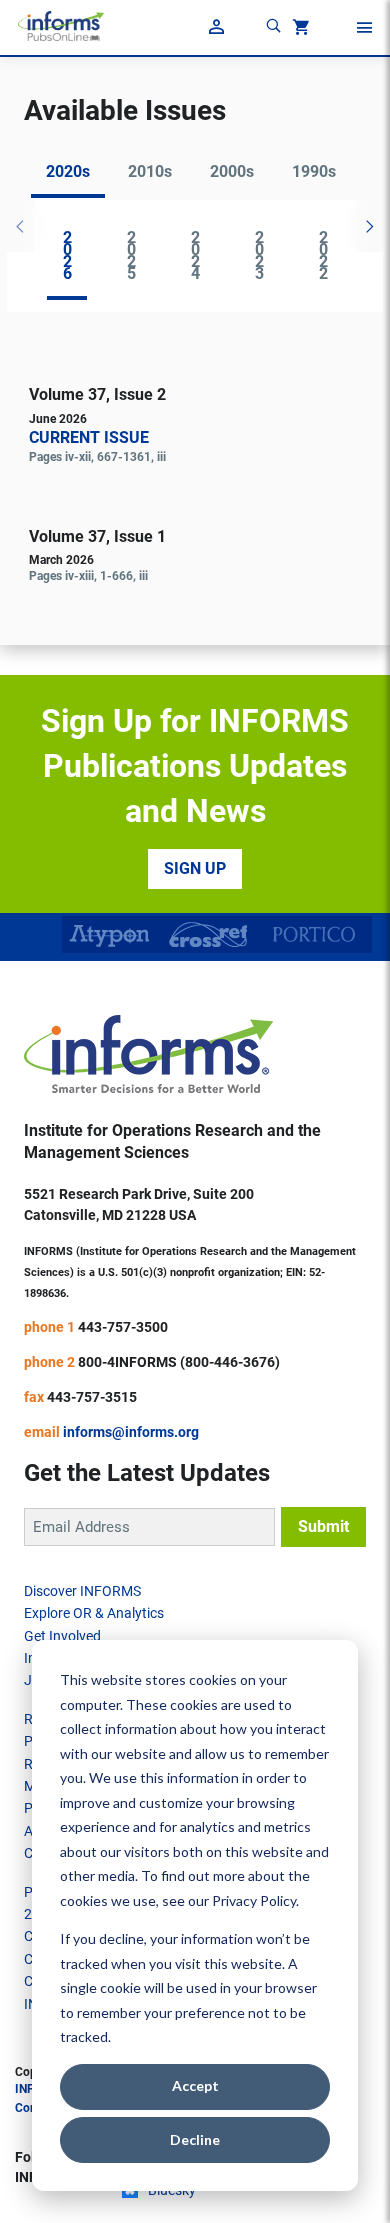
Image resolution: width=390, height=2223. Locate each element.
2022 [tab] (323, 255)
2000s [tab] (232, 171)
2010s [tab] (150, 171)
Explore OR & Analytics (94, 1613)
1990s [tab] (314, 171)
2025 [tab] (131, 255)
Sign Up (195, 868)
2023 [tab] (259, 255)
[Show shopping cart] (299, 30)
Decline (195, 2139)
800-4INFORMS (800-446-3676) (179, 1362)
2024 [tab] (195, 255)
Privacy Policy (254, 1900)
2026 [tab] (67, 255)
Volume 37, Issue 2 (97, 394)
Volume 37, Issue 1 (97, 536)
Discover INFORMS (82, 1591)
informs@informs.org (131, 1432)
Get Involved (62, 1636)
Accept (195, 2085)
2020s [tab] (68, 171)
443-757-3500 (123, 1327)
